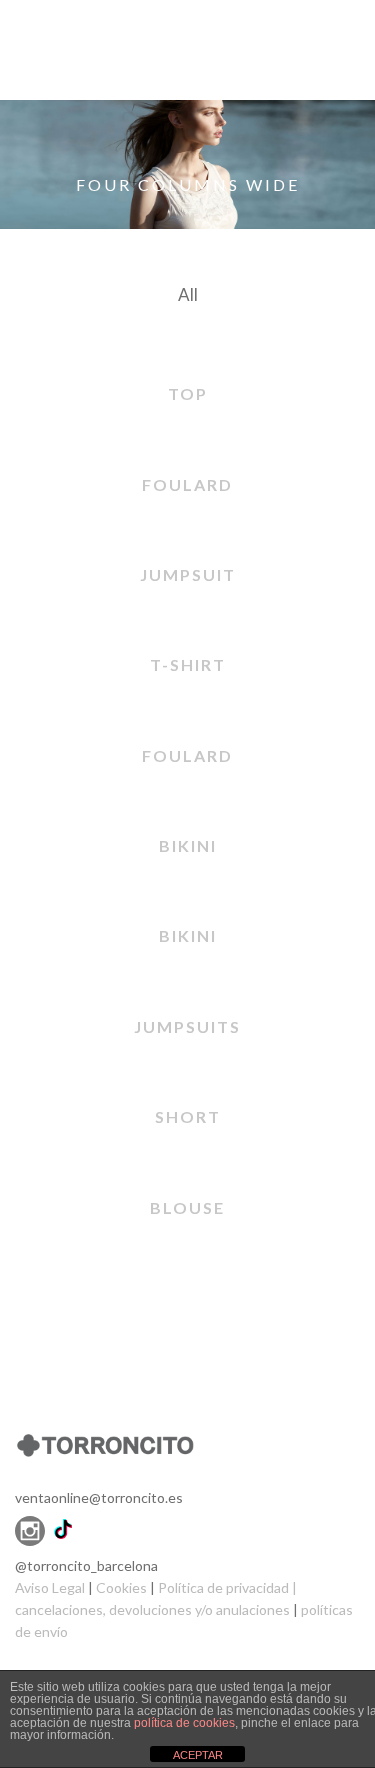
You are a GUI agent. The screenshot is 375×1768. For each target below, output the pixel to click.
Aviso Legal (51, 1587)
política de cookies (184, 1723)
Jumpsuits (187, 1026)
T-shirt (188, 664)
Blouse (187, 1207)
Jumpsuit (188, 574)
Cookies (121, 1587)
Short (188, 1116)
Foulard (187, 484)
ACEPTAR (198, 1755)
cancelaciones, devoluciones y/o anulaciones (152, 1609)
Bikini (188, 845)
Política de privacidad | (227, 1587)
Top (188, 393)
